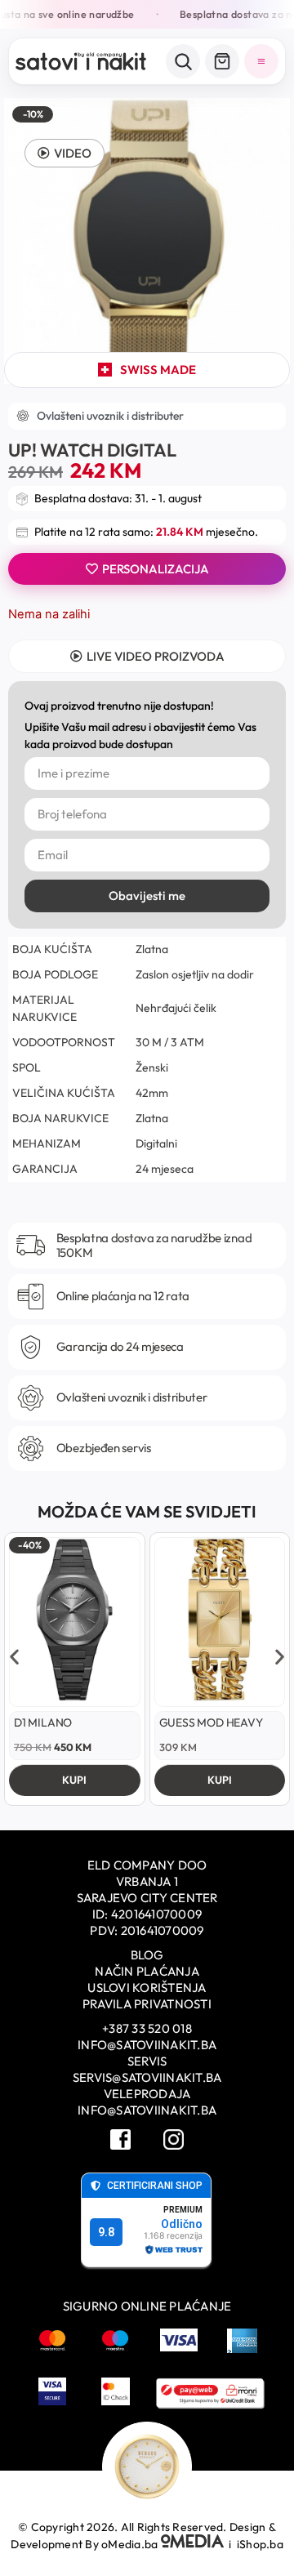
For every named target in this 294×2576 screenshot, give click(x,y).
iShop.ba (260, 2544)
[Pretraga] (183, 61)
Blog (147, 1955)
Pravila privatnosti (147, 2004)
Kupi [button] (74, 1780)
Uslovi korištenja (147, 1988)
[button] (65, 153)
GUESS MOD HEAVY (211, 1723)
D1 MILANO (43, 1723)
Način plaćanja (147, 1971)
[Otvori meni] (261, 61)
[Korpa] (222, 61)
